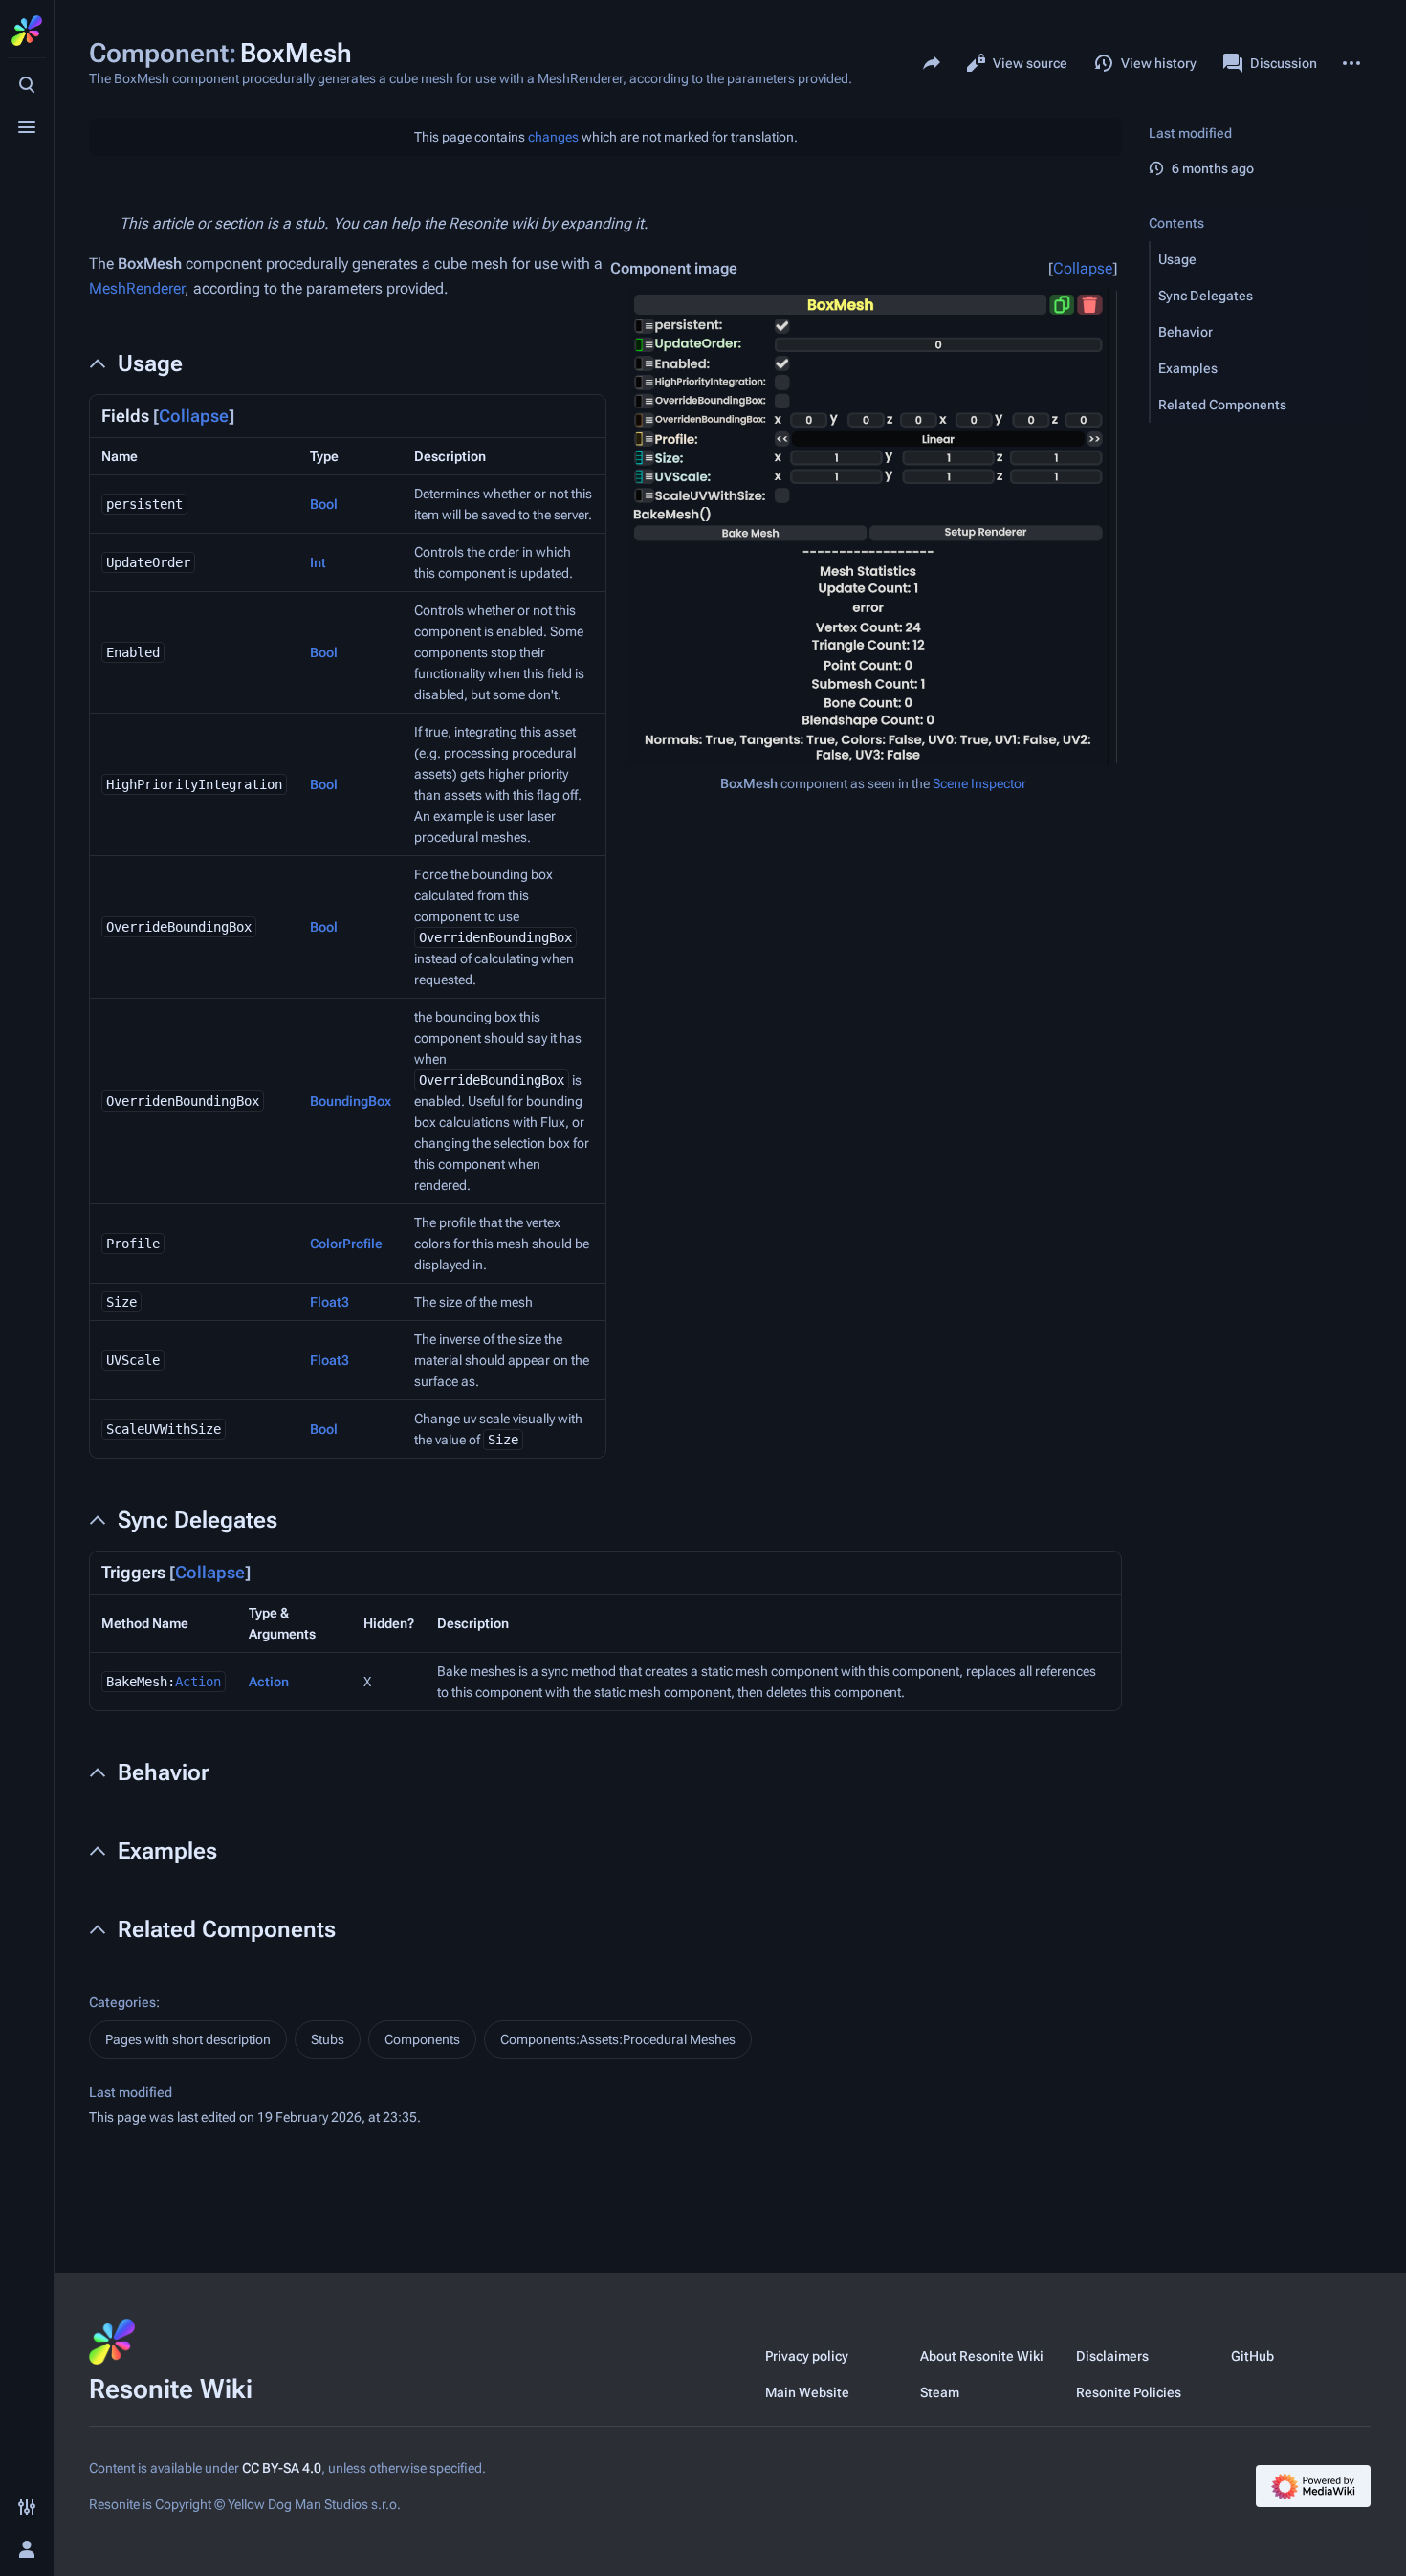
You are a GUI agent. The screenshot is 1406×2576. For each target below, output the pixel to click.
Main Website (807, 2392)
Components (422, 2039)
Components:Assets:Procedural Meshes (618, 2039)
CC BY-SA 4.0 (282, 2468)
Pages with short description (188, 2039)
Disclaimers (1112, 2356)
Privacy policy (807, 2356)
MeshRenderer (137, 288)
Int (318, 562)
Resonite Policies (1129, 2392)
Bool (324, 504)
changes (553, 137)
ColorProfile (346, 1244)
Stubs (328, 2039)
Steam (940, 2392)
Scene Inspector (979, 783)
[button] (1261, 259)
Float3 (330, 1302)
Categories (122, 2002)
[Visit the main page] (27, 31)
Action (198, 1682)
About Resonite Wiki (982, 2356)
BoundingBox (351, 1101)
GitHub (1252, 2356)
